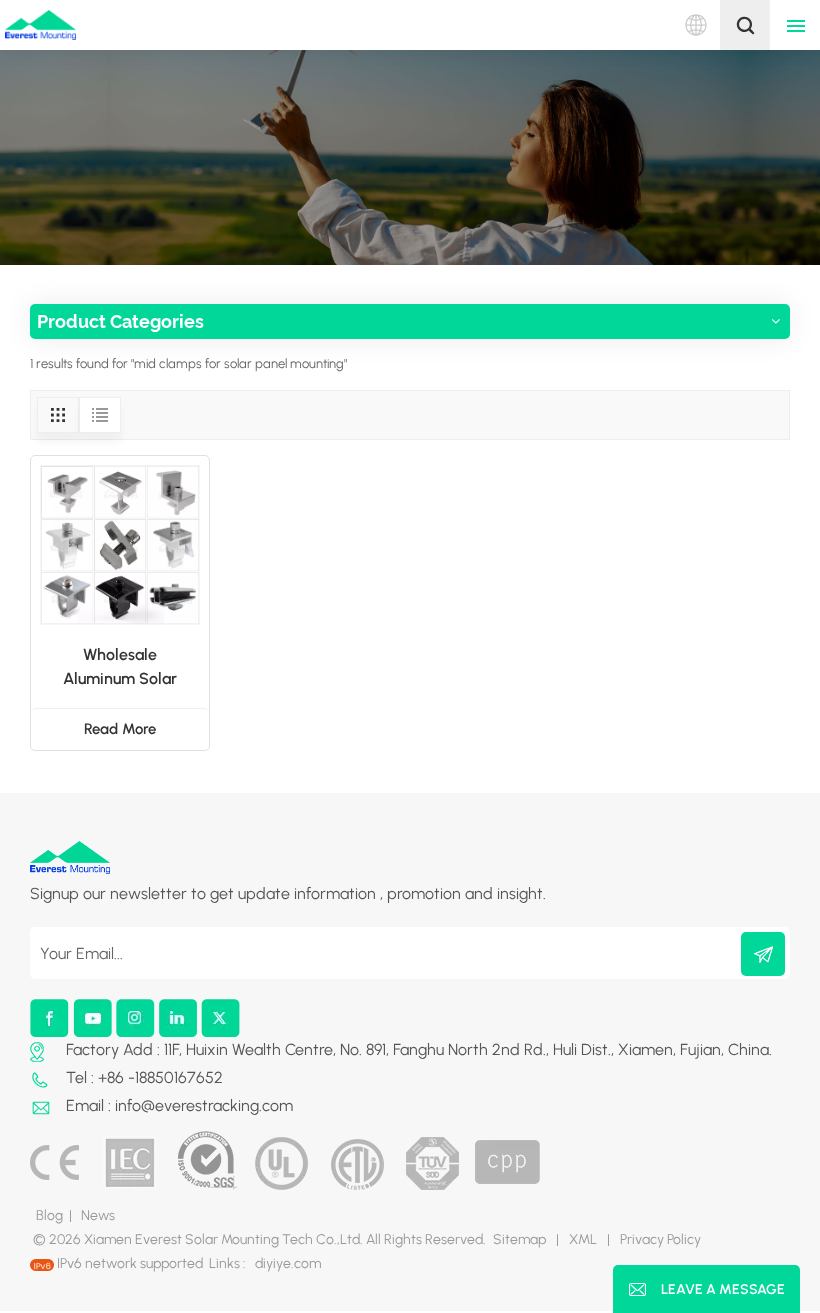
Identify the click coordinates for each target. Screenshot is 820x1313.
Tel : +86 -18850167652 (144, 1077)
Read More (120, 729)
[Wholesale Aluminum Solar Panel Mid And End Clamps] (120, 545)
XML (583, 1239)
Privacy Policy (660, 1239)
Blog (49, 1215)
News (98, 1215)
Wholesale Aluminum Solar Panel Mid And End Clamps (120, 668)
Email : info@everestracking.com (179, 1105)
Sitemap (519, 1239)
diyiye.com (288, 1263)
